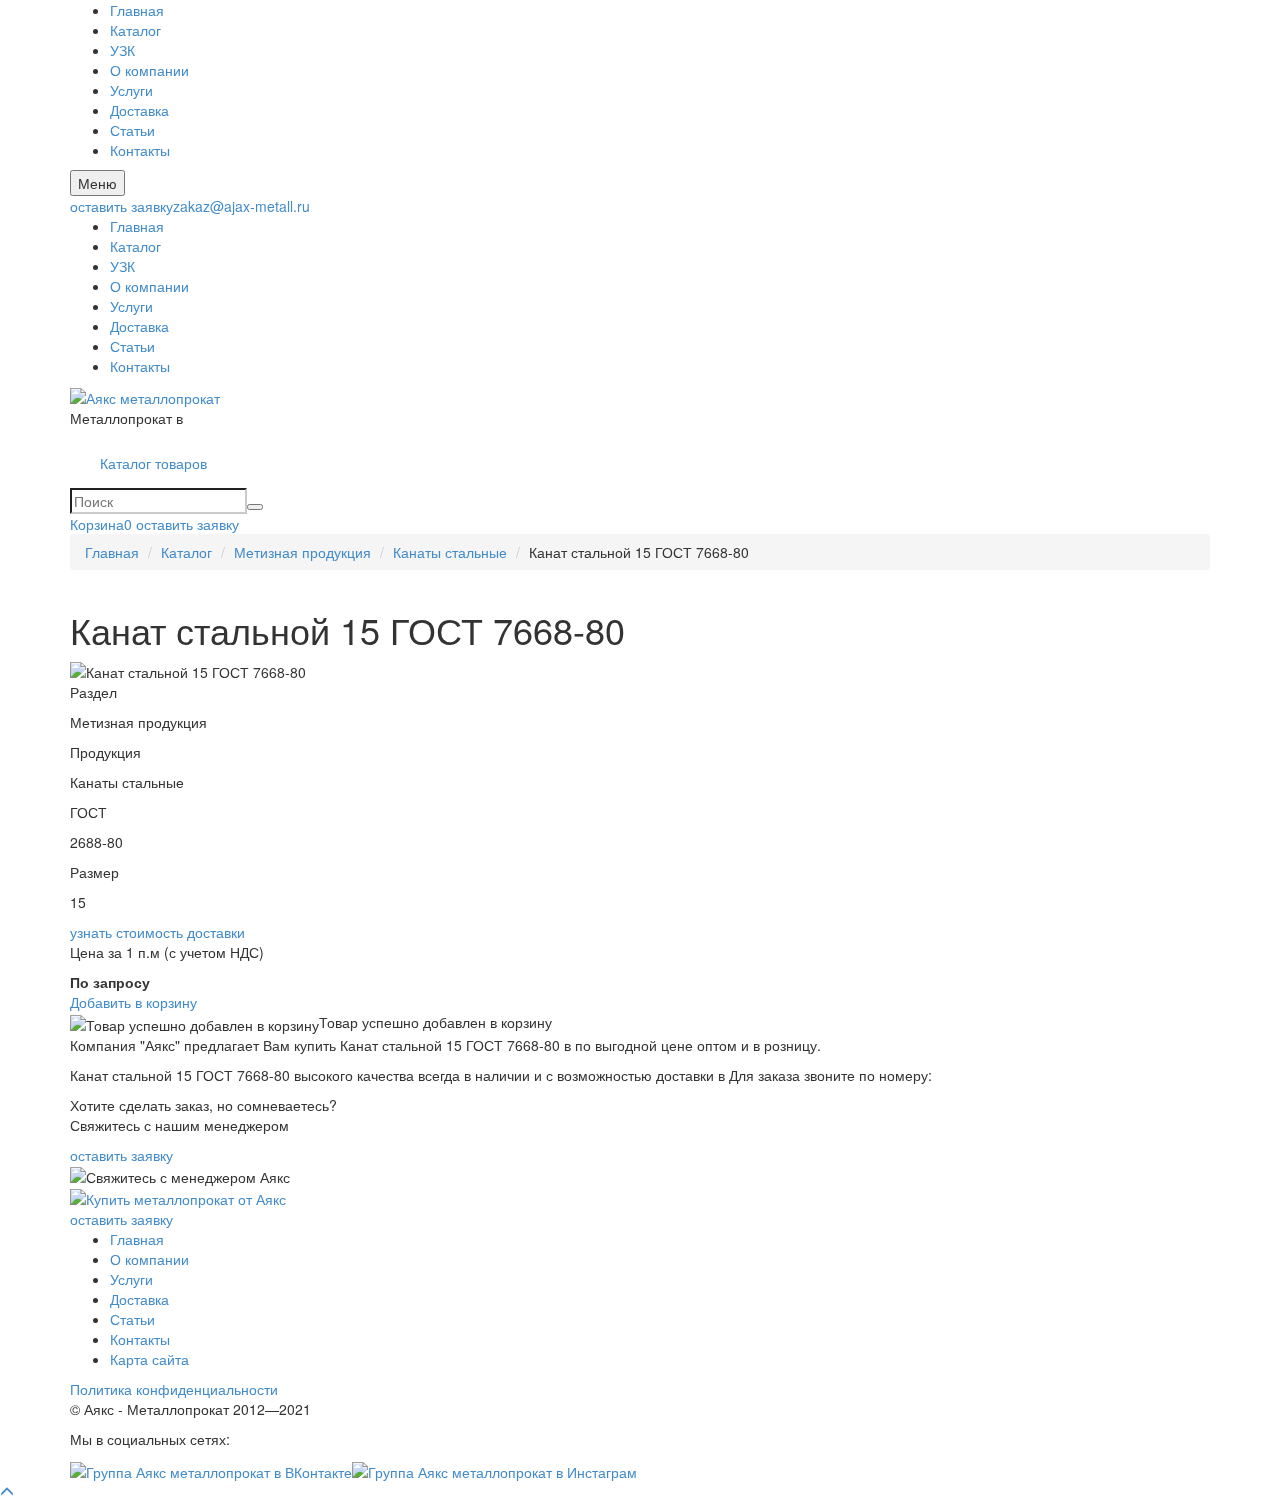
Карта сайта (149, 1359)
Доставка (139, 110)
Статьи (132, 130)
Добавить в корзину (133, 1002)
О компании (149, 70)
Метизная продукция (302, 552)
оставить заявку (121, 206)
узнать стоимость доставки (157, 932)
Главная (137, 10)
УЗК (122, 50)
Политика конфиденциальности (174, 1389)
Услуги (131, 90)
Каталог (135, 30)
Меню (97, 183)
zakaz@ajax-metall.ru (241, 206)
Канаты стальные (450, 552)
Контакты (140, 150)
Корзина (101, 524)
